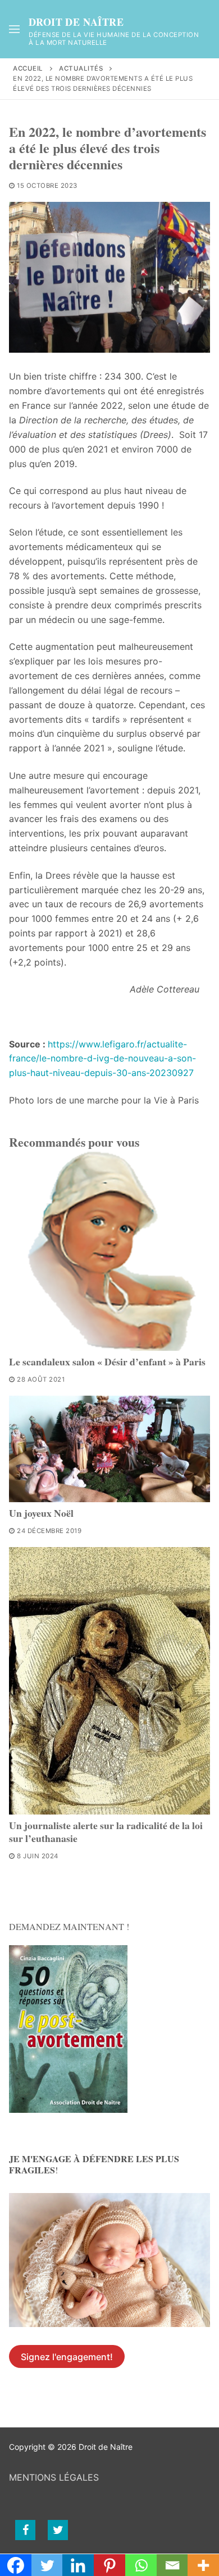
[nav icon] (14, 29)
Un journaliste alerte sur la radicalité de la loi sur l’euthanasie (106, 1832)
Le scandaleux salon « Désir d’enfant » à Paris (107, 1361)
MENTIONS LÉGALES (54, 2477)
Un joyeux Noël (41, 1513)
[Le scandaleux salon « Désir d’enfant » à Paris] (109, 1250)
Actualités (81, 68)
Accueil (28, 68)
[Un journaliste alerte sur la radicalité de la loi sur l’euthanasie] (109, 1681)
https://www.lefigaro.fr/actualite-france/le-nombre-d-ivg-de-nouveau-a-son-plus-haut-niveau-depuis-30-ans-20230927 (102, 1059)
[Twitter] (58, 2530)
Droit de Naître (76, 22)
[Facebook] (25, 2530)
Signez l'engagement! (67, 2357)
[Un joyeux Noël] (109, 1449)
